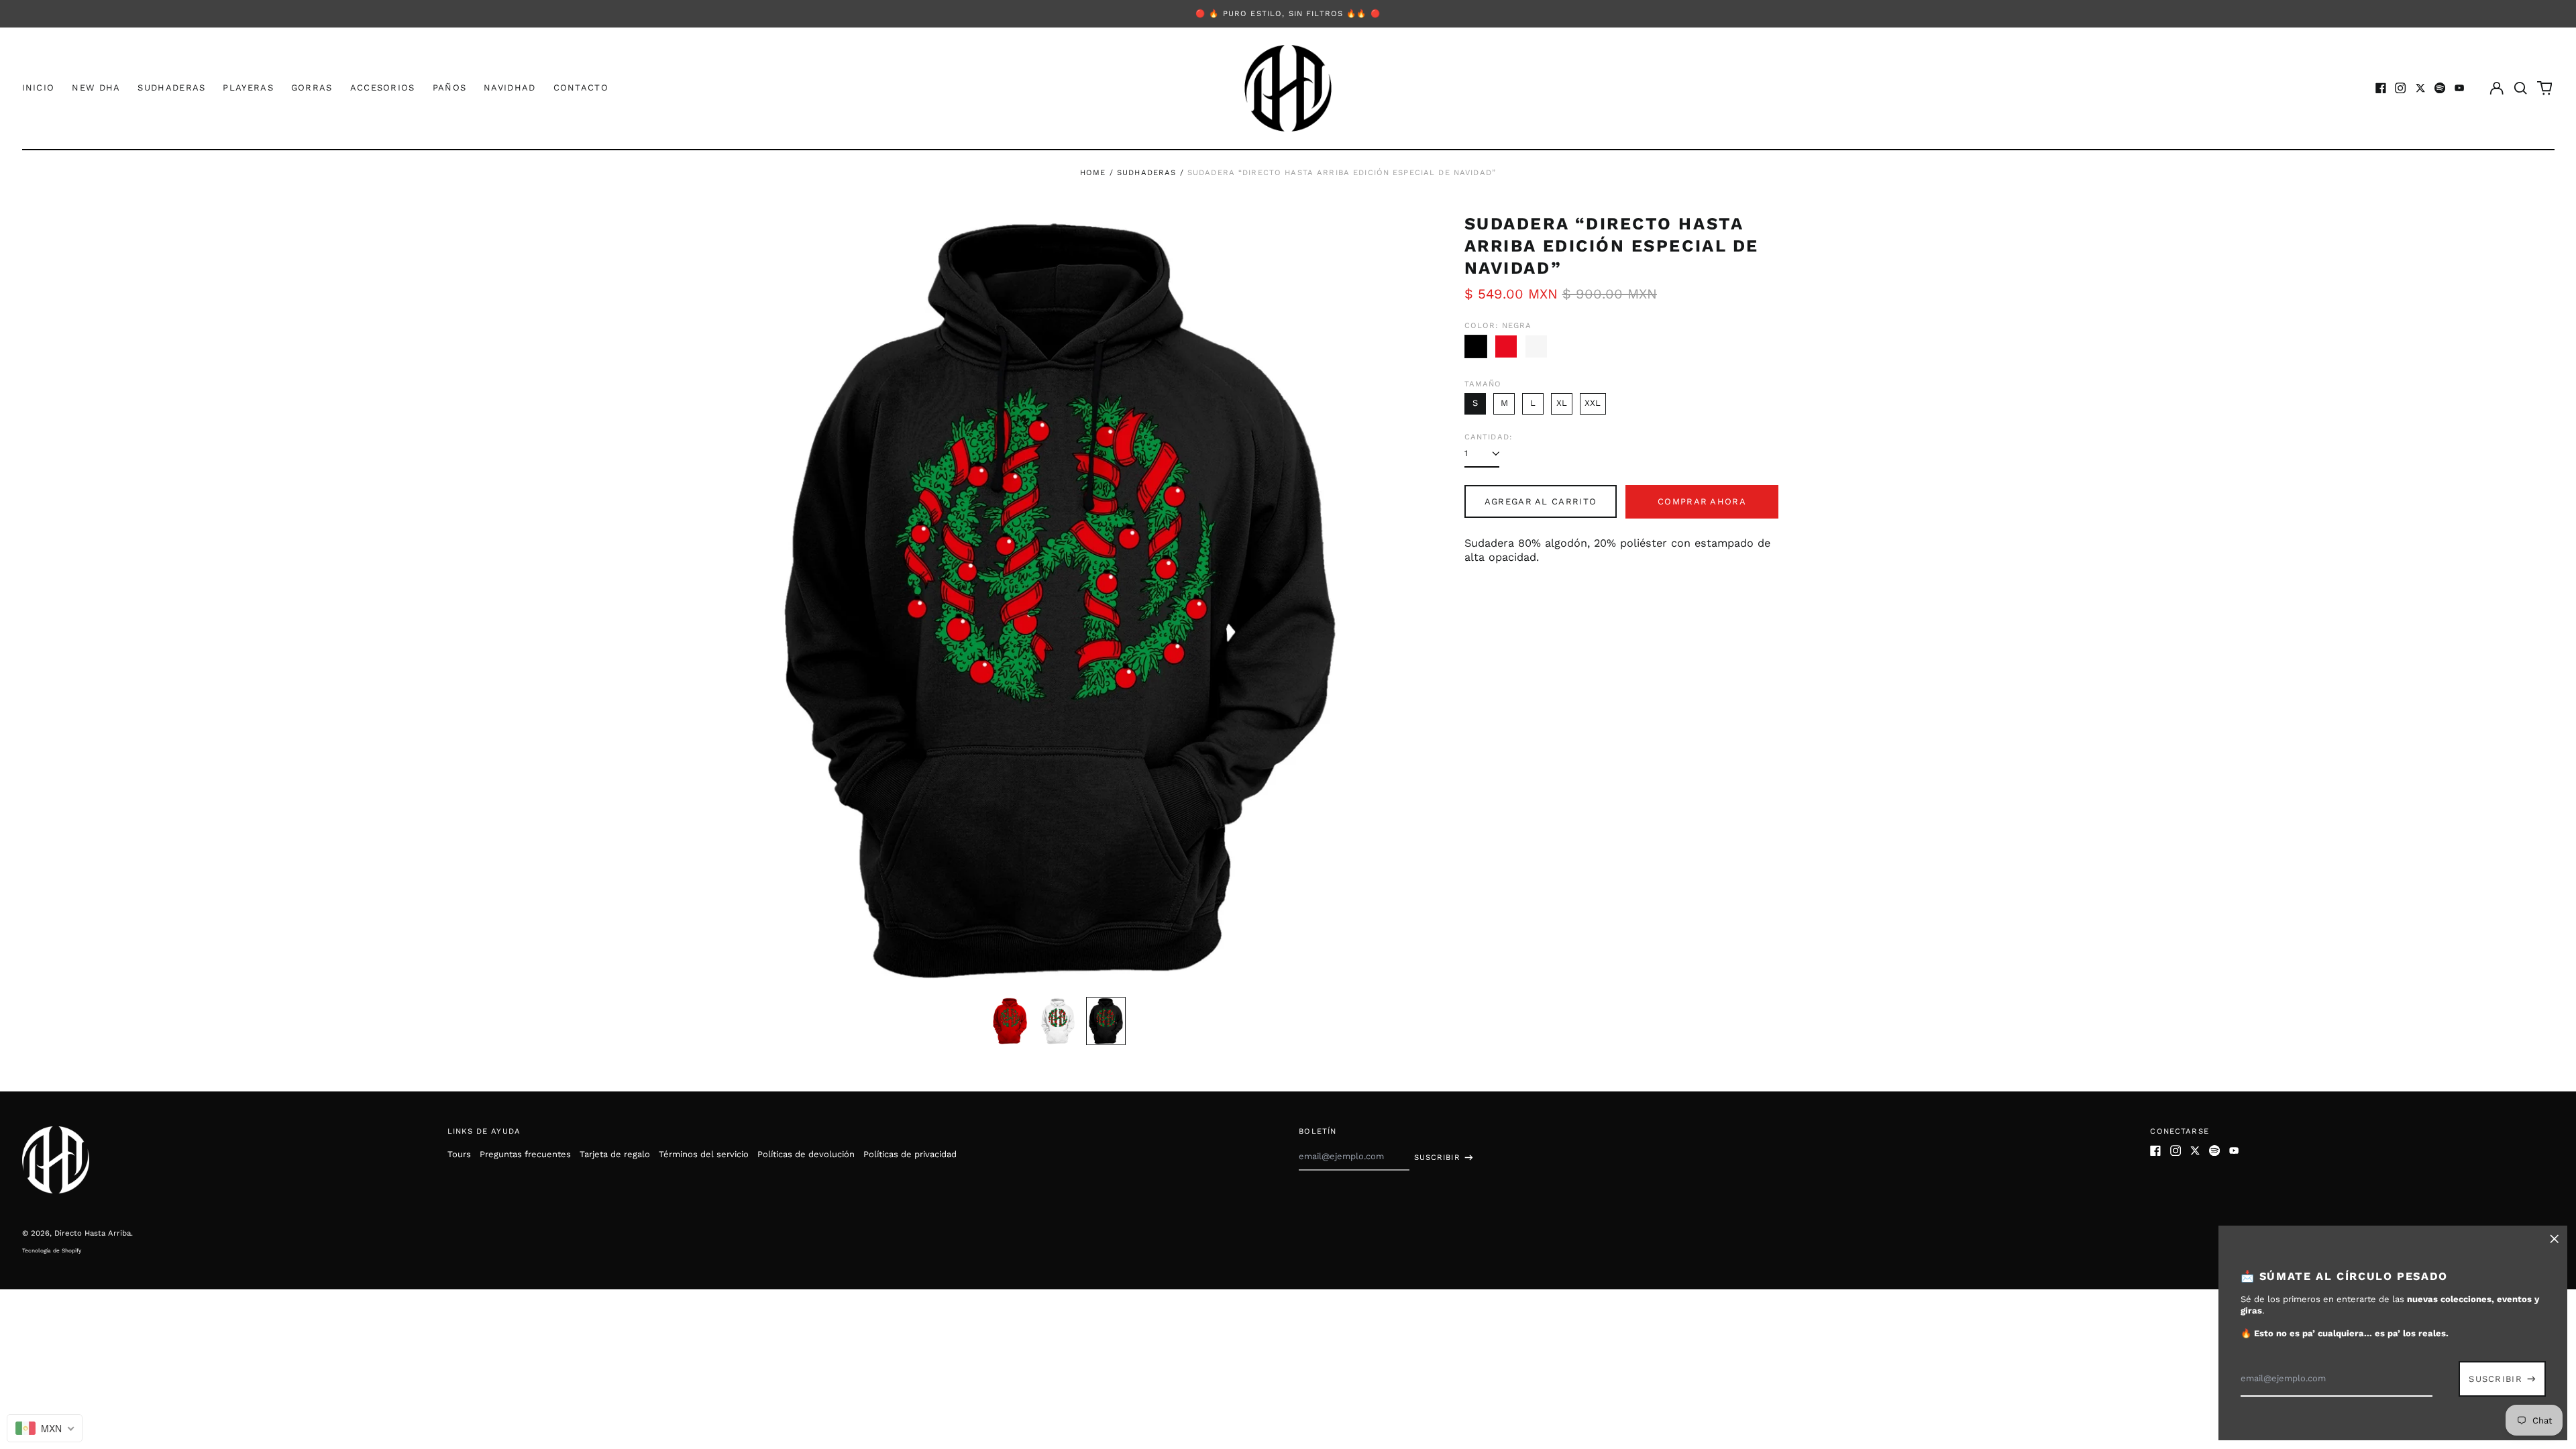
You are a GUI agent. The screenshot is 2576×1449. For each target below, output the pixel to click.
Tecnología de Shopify (52, 1250)
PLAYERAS (248, 88)
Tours (459, 1154)
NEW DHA (96, 88)
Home (1093, 172)
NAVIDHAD (509, 88)
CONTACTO (581, 88)
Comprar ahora (1702, 501)
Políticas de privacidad (910, 1154)
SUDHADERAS (171, 88)
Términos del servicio (704, 1154)
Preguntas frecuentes (525, 1154)
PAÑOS (450, 88)
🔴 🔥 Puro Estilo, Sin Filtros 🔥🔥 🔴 (1288, 13)
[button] (2521, 88)
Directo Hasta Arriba (93, 1233)
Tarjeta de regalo (615, 1154)
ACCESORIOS (383, 88)
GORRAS (312, 88)
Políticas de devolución (806, 1154)
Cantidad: (1488, 437)
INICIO (39, 88)
